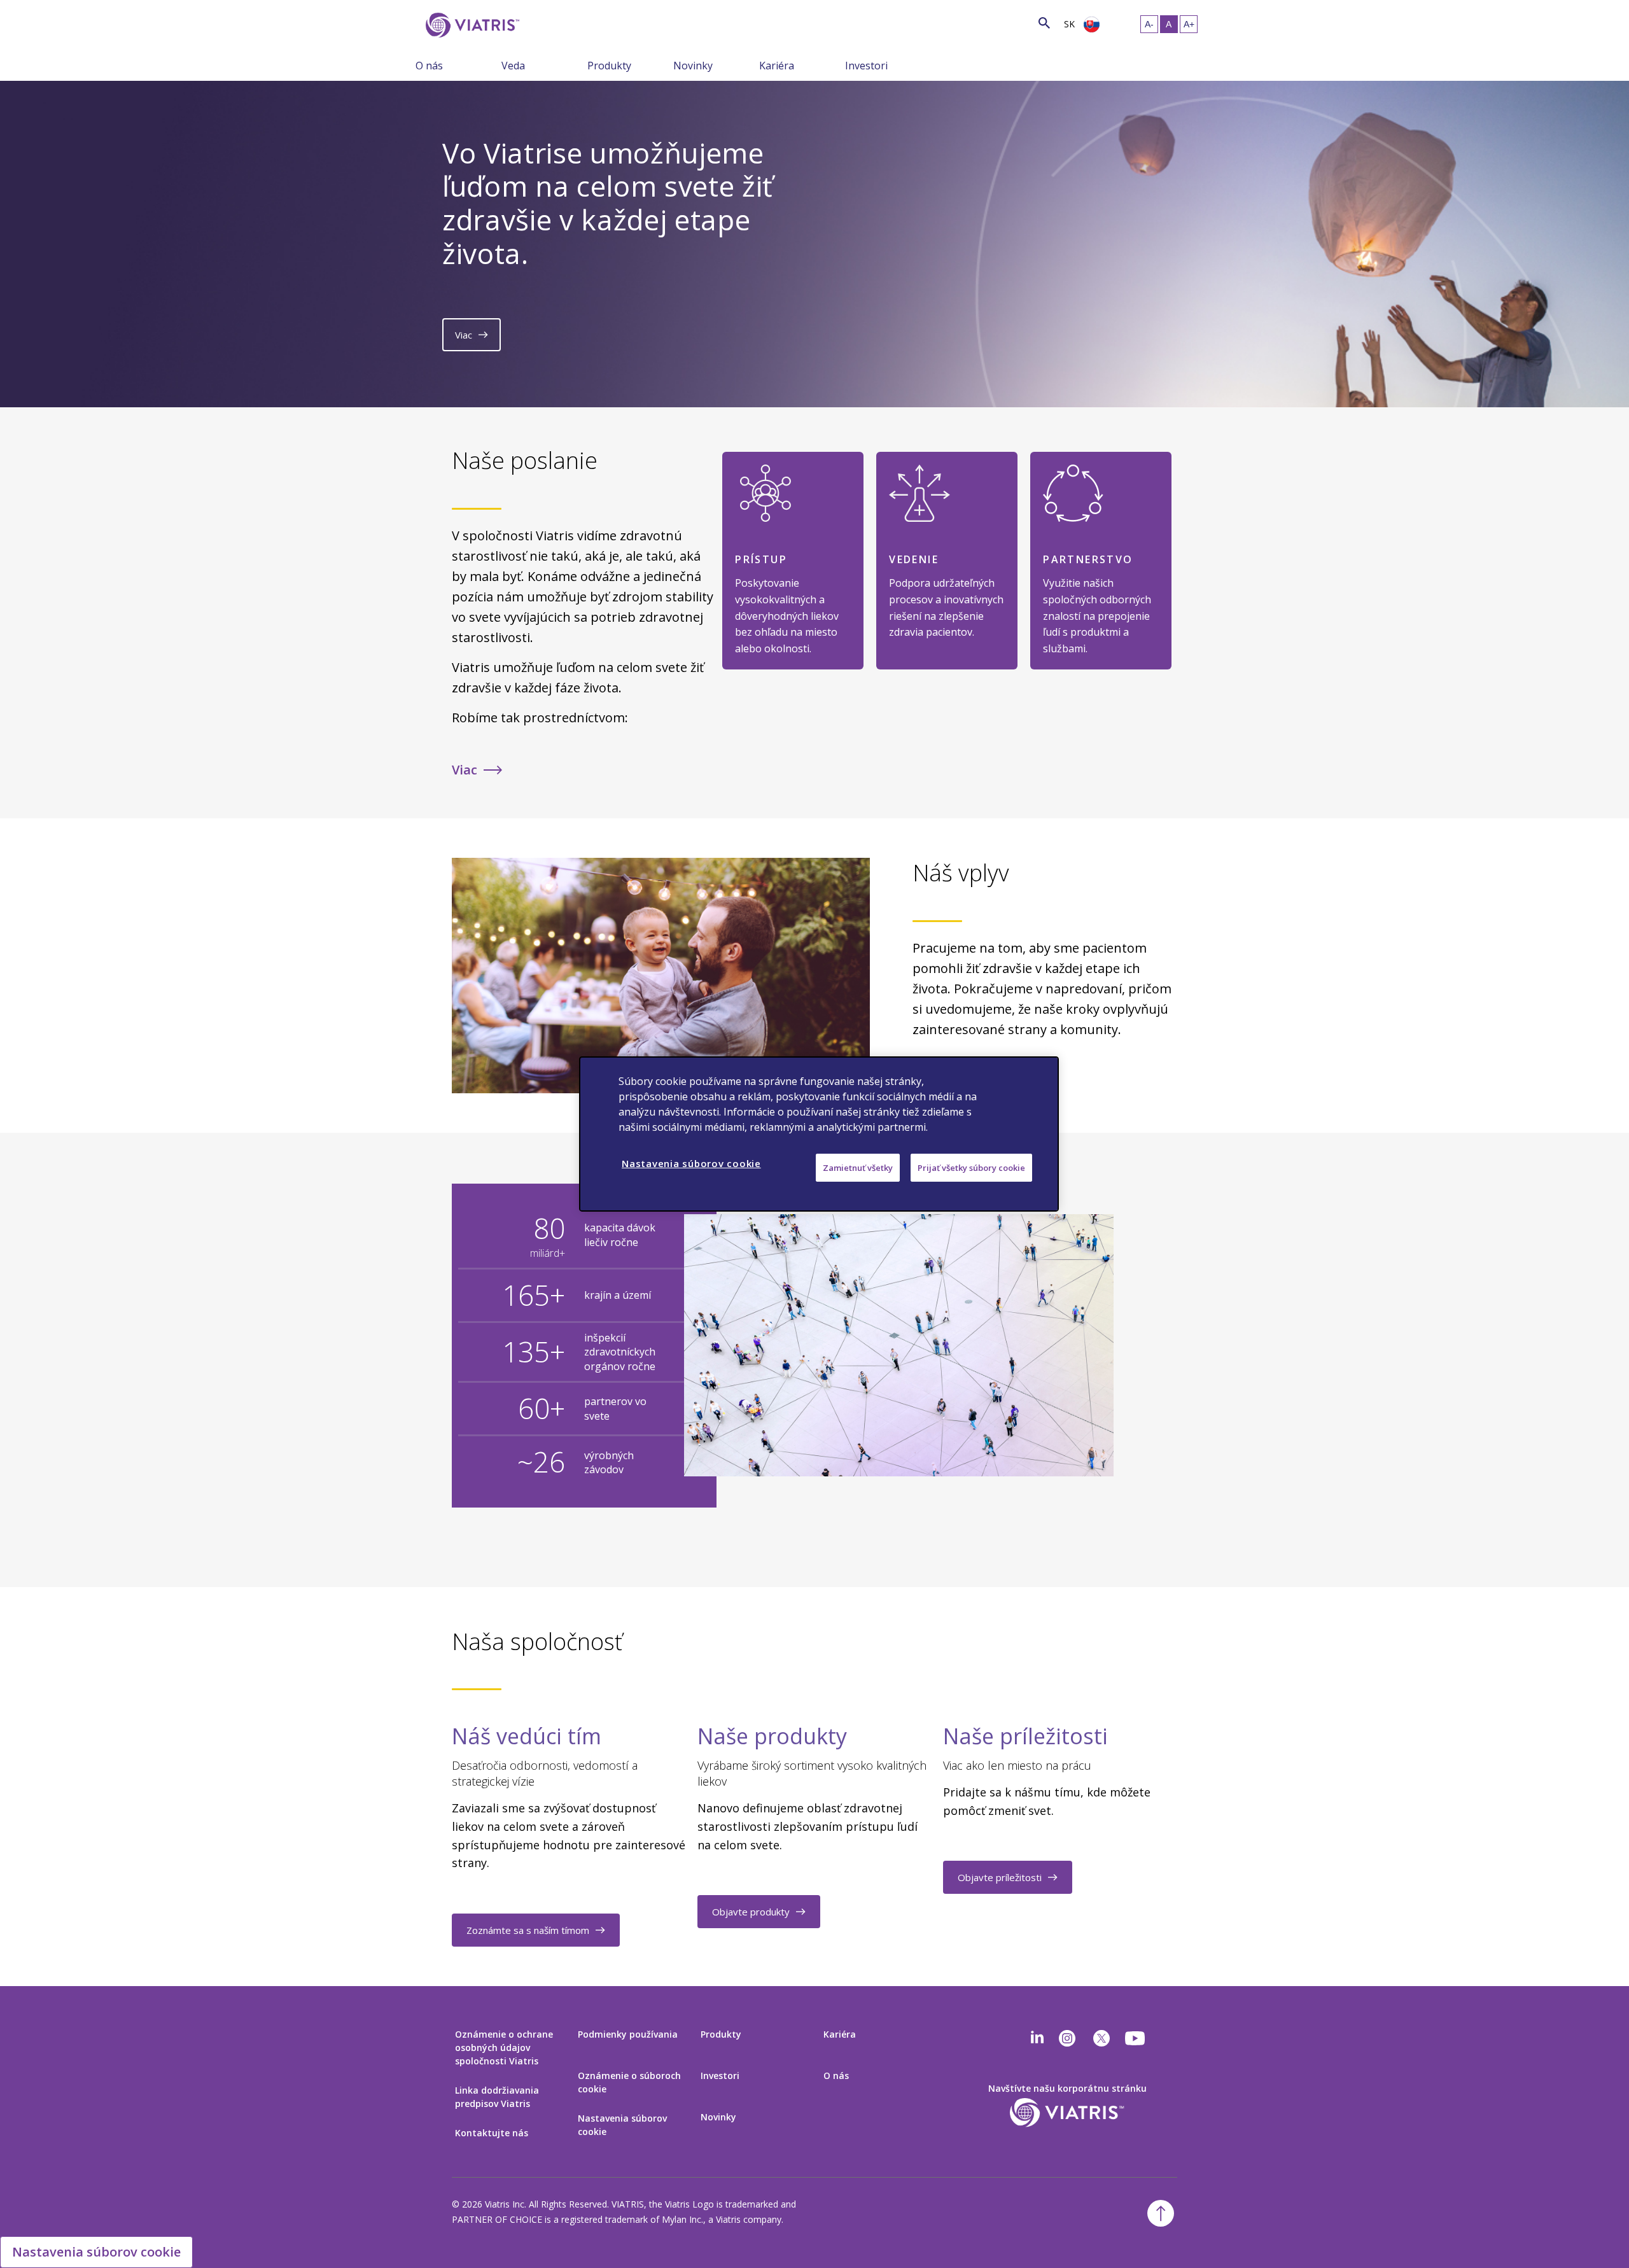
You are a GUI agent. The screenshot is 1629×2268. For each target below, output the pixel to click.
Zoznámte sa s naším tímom (528, 1930)
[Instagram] (1067, 2038)
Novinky (693, 66)
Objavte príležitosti (1000, 1877)
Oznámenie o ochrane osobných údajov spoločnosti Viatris (504, 2047)
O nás (429, 66)
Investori (866, 66)
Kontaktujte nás (492, 2133)
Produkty (609, 66)
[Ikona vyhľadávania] (1044, 23)
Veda (513, 66)
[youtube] (1136, 2038)
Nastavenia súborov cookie (622, 2125)
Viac (464, 335)
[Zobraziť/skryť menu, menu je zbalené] (492, 65)
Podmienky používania (628, 2034)
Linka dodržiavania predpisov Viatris (497, 2097)
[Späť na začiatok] (1161, 2213)
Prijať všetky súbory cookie (971, 1168)
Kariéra (777, 66)
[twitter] (1101, 2038)
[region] (819, 1134)
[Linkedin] (1037, 2038)
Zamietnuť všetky (858, 1168)
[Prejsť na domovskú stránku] (470, 25)
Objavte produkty (751, 1912)
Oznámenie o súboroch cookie (629, 2082)
